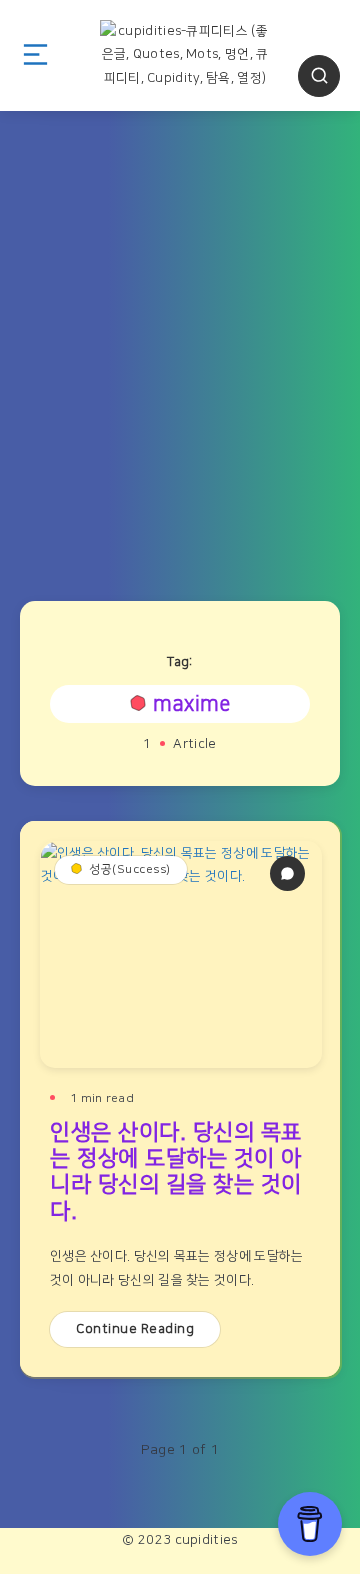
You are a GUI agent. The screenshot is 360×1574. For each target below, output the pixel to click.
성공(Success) (130, 869)
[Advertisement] (180, 346)
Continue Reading (135, 1329)
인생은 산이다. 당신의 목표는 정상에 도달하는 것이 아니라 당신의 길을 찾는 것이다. (176, 1172)
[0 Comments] (287, 873)
